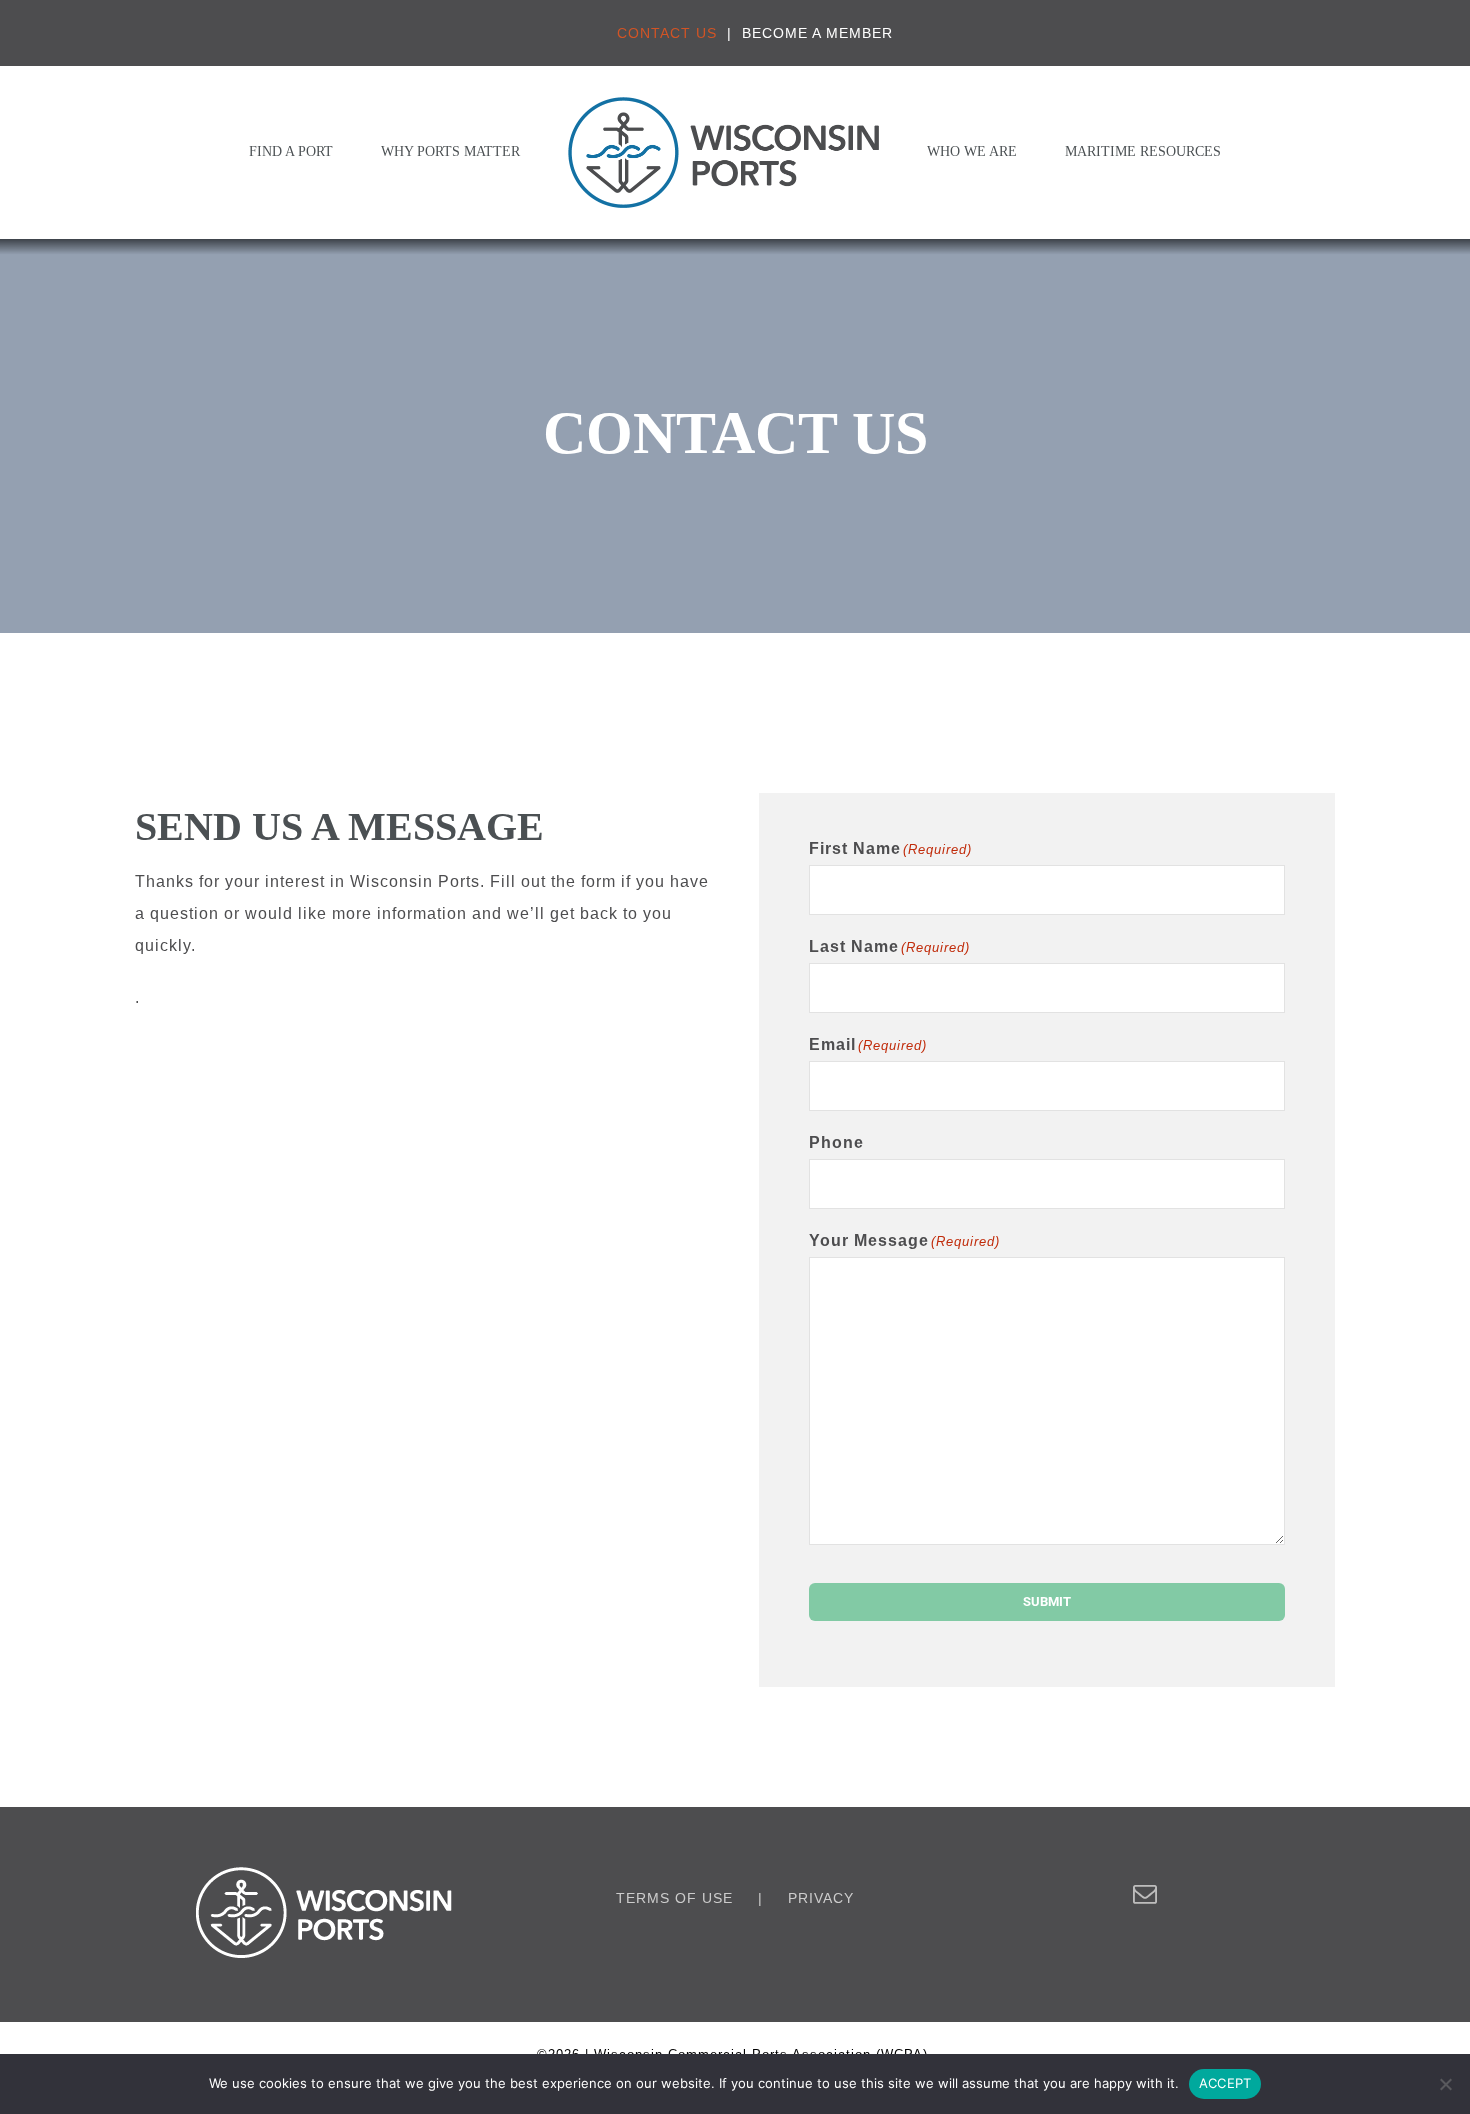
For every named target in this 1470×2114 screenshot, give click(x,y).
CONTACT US (667, 33)
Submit (1047, 1601)
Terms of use (674, 1898)
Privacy (821, 1898)
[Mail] (1145, 1894)
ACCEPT (1225, 2083)
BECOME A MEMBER (817, 33)
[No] (1445, 2084)
